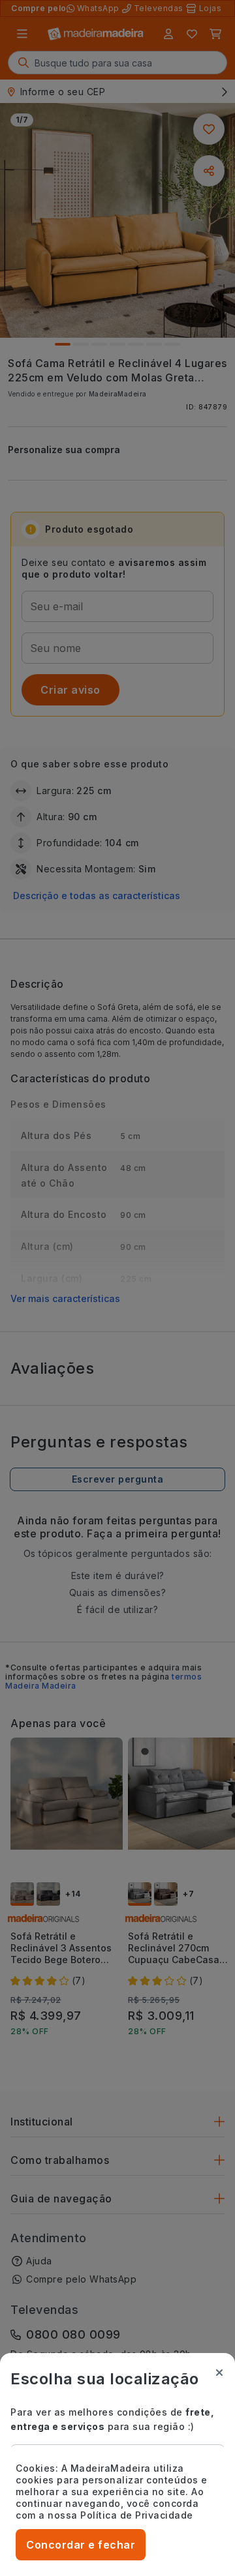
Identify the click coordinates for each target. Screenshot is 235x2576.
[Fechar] (219, 2373)
